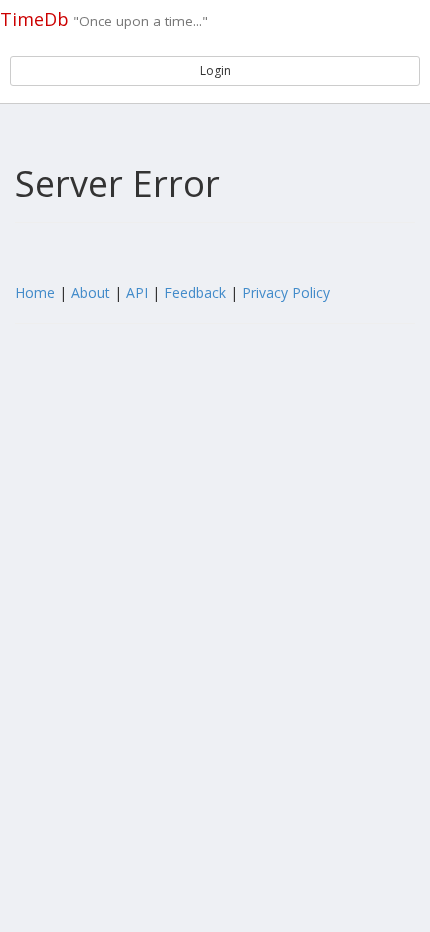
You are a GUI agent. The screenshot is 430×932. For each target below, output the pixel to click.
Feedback (195, 292)
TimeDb (34, 19)
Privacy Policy (286, 292)
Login (215, 70)
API (137, 292)
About (90, 292)
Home (35, 292)
